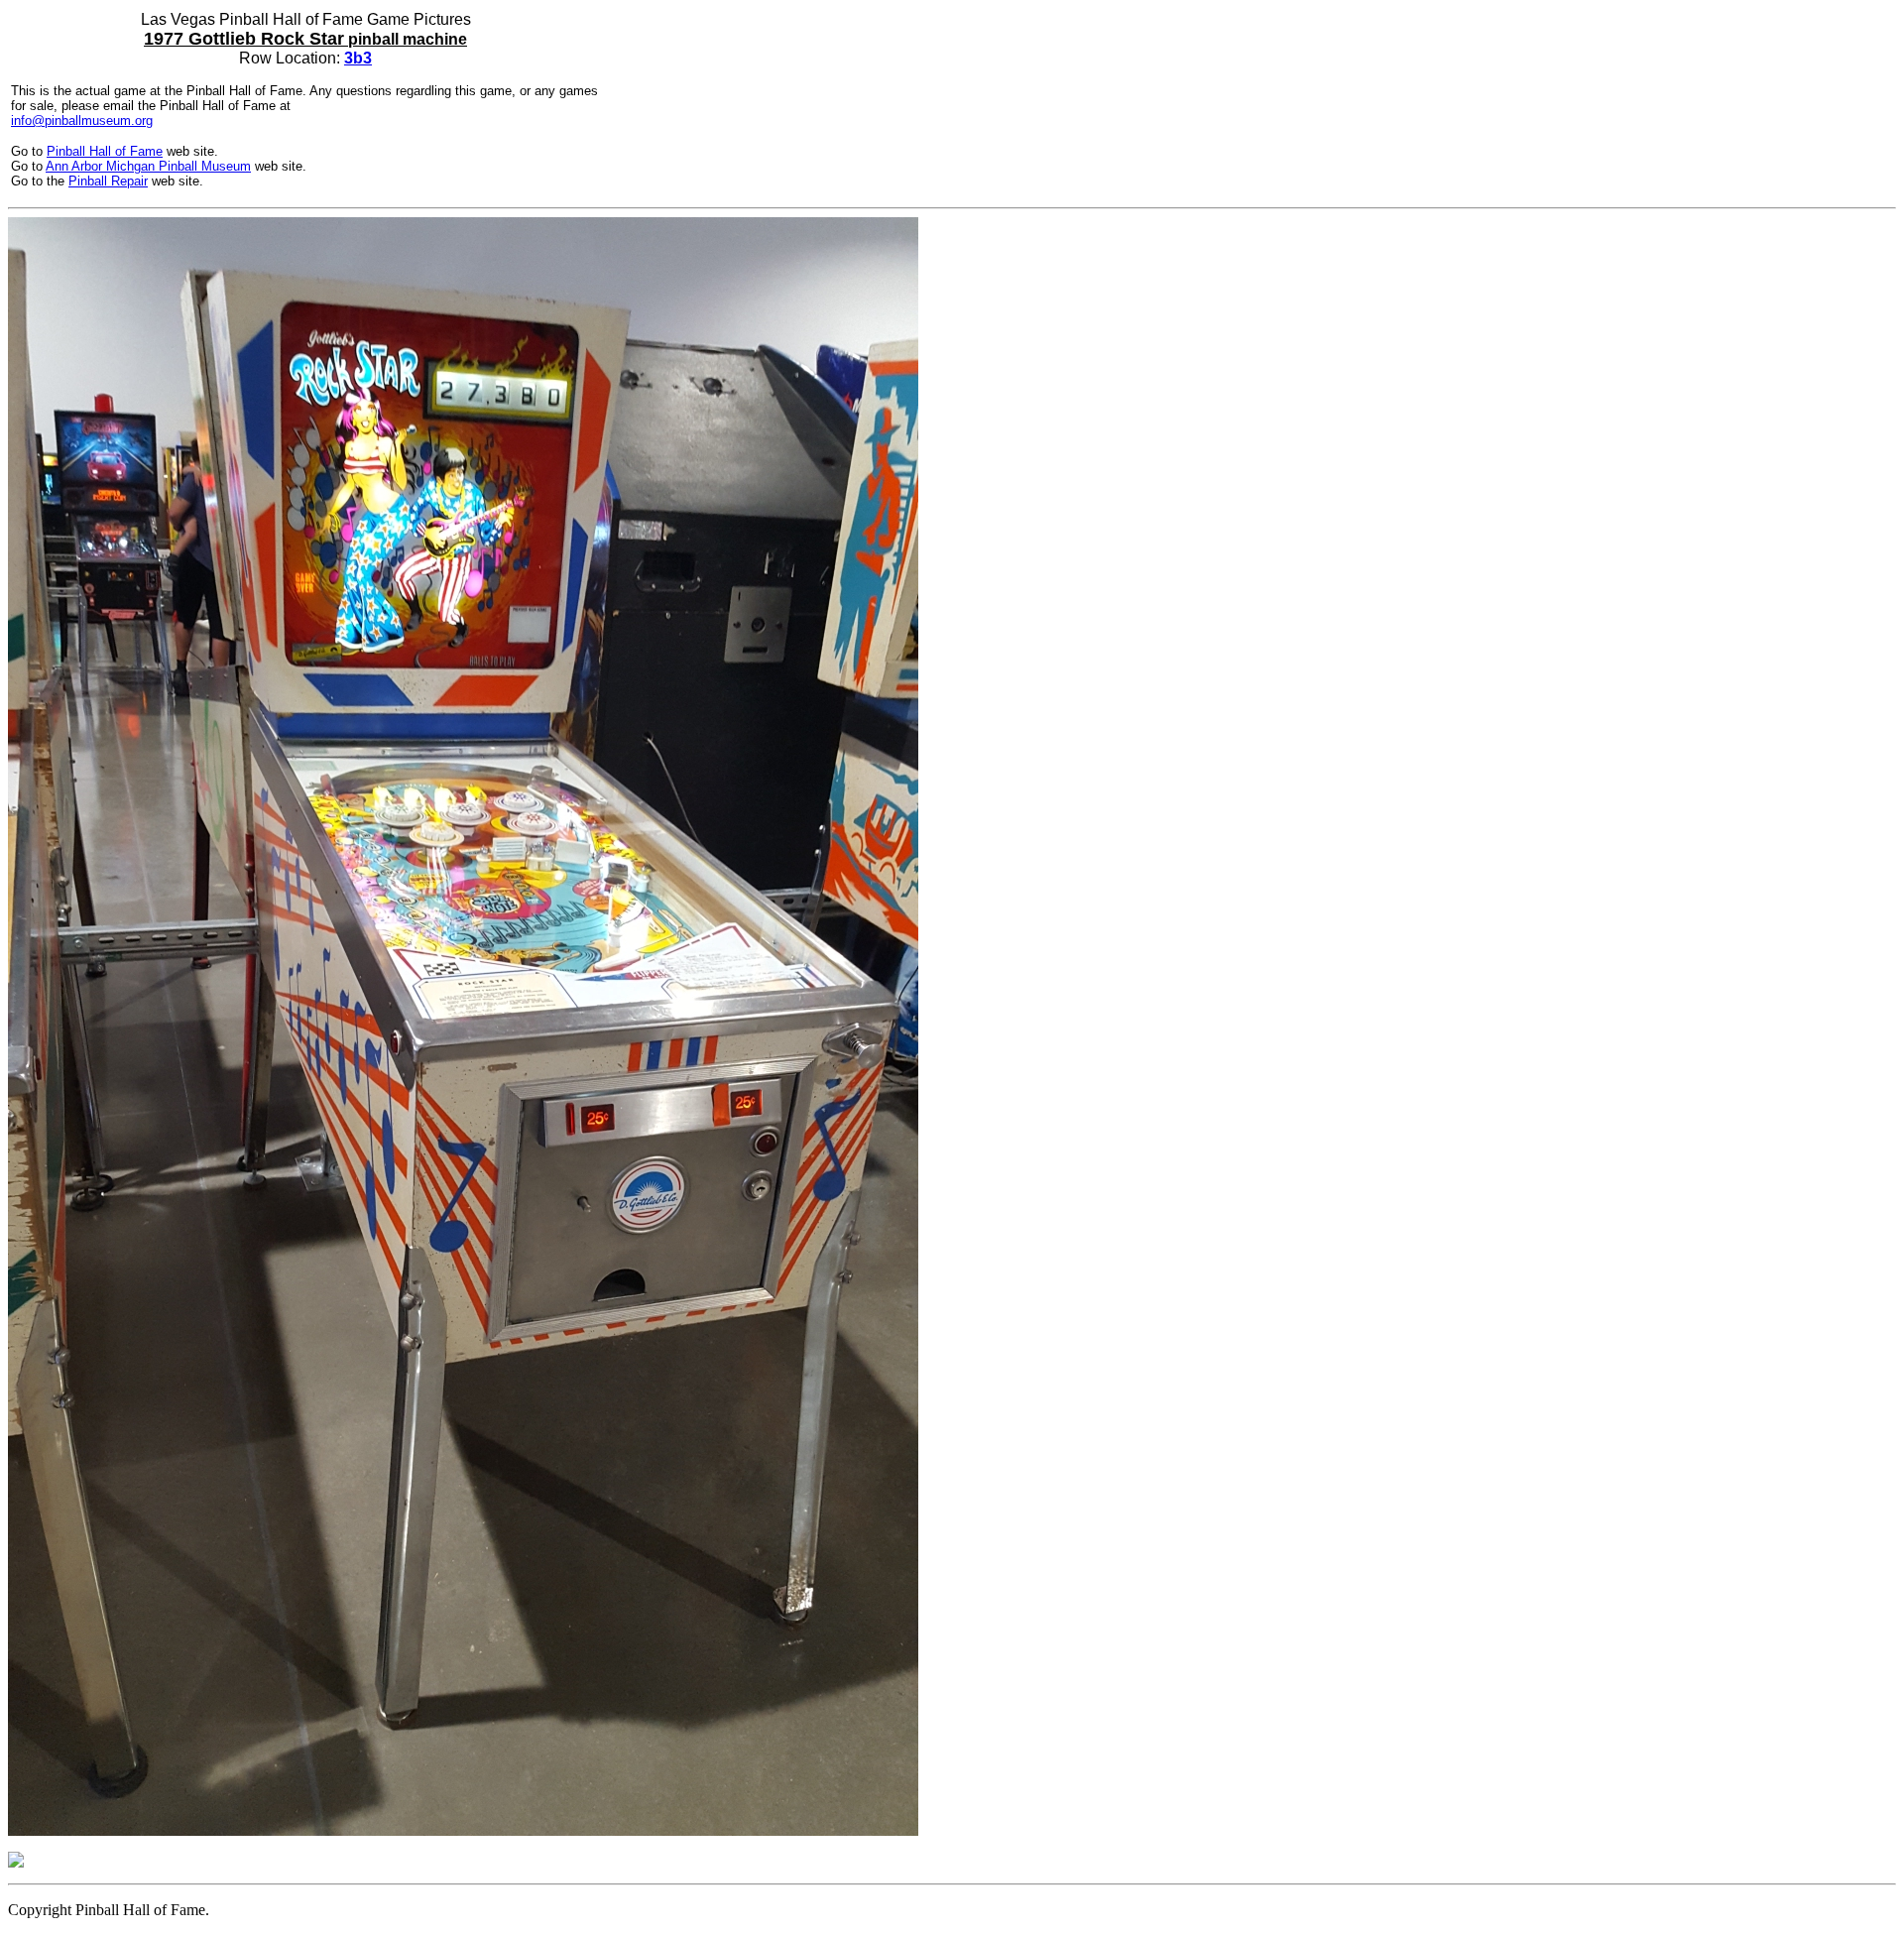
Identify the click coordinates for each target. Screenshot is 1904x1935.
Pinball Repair (108, 181)
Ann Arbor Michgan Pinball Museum (148, 166)
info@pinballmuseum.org (82, 121)
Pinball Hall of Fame (105, 151)
